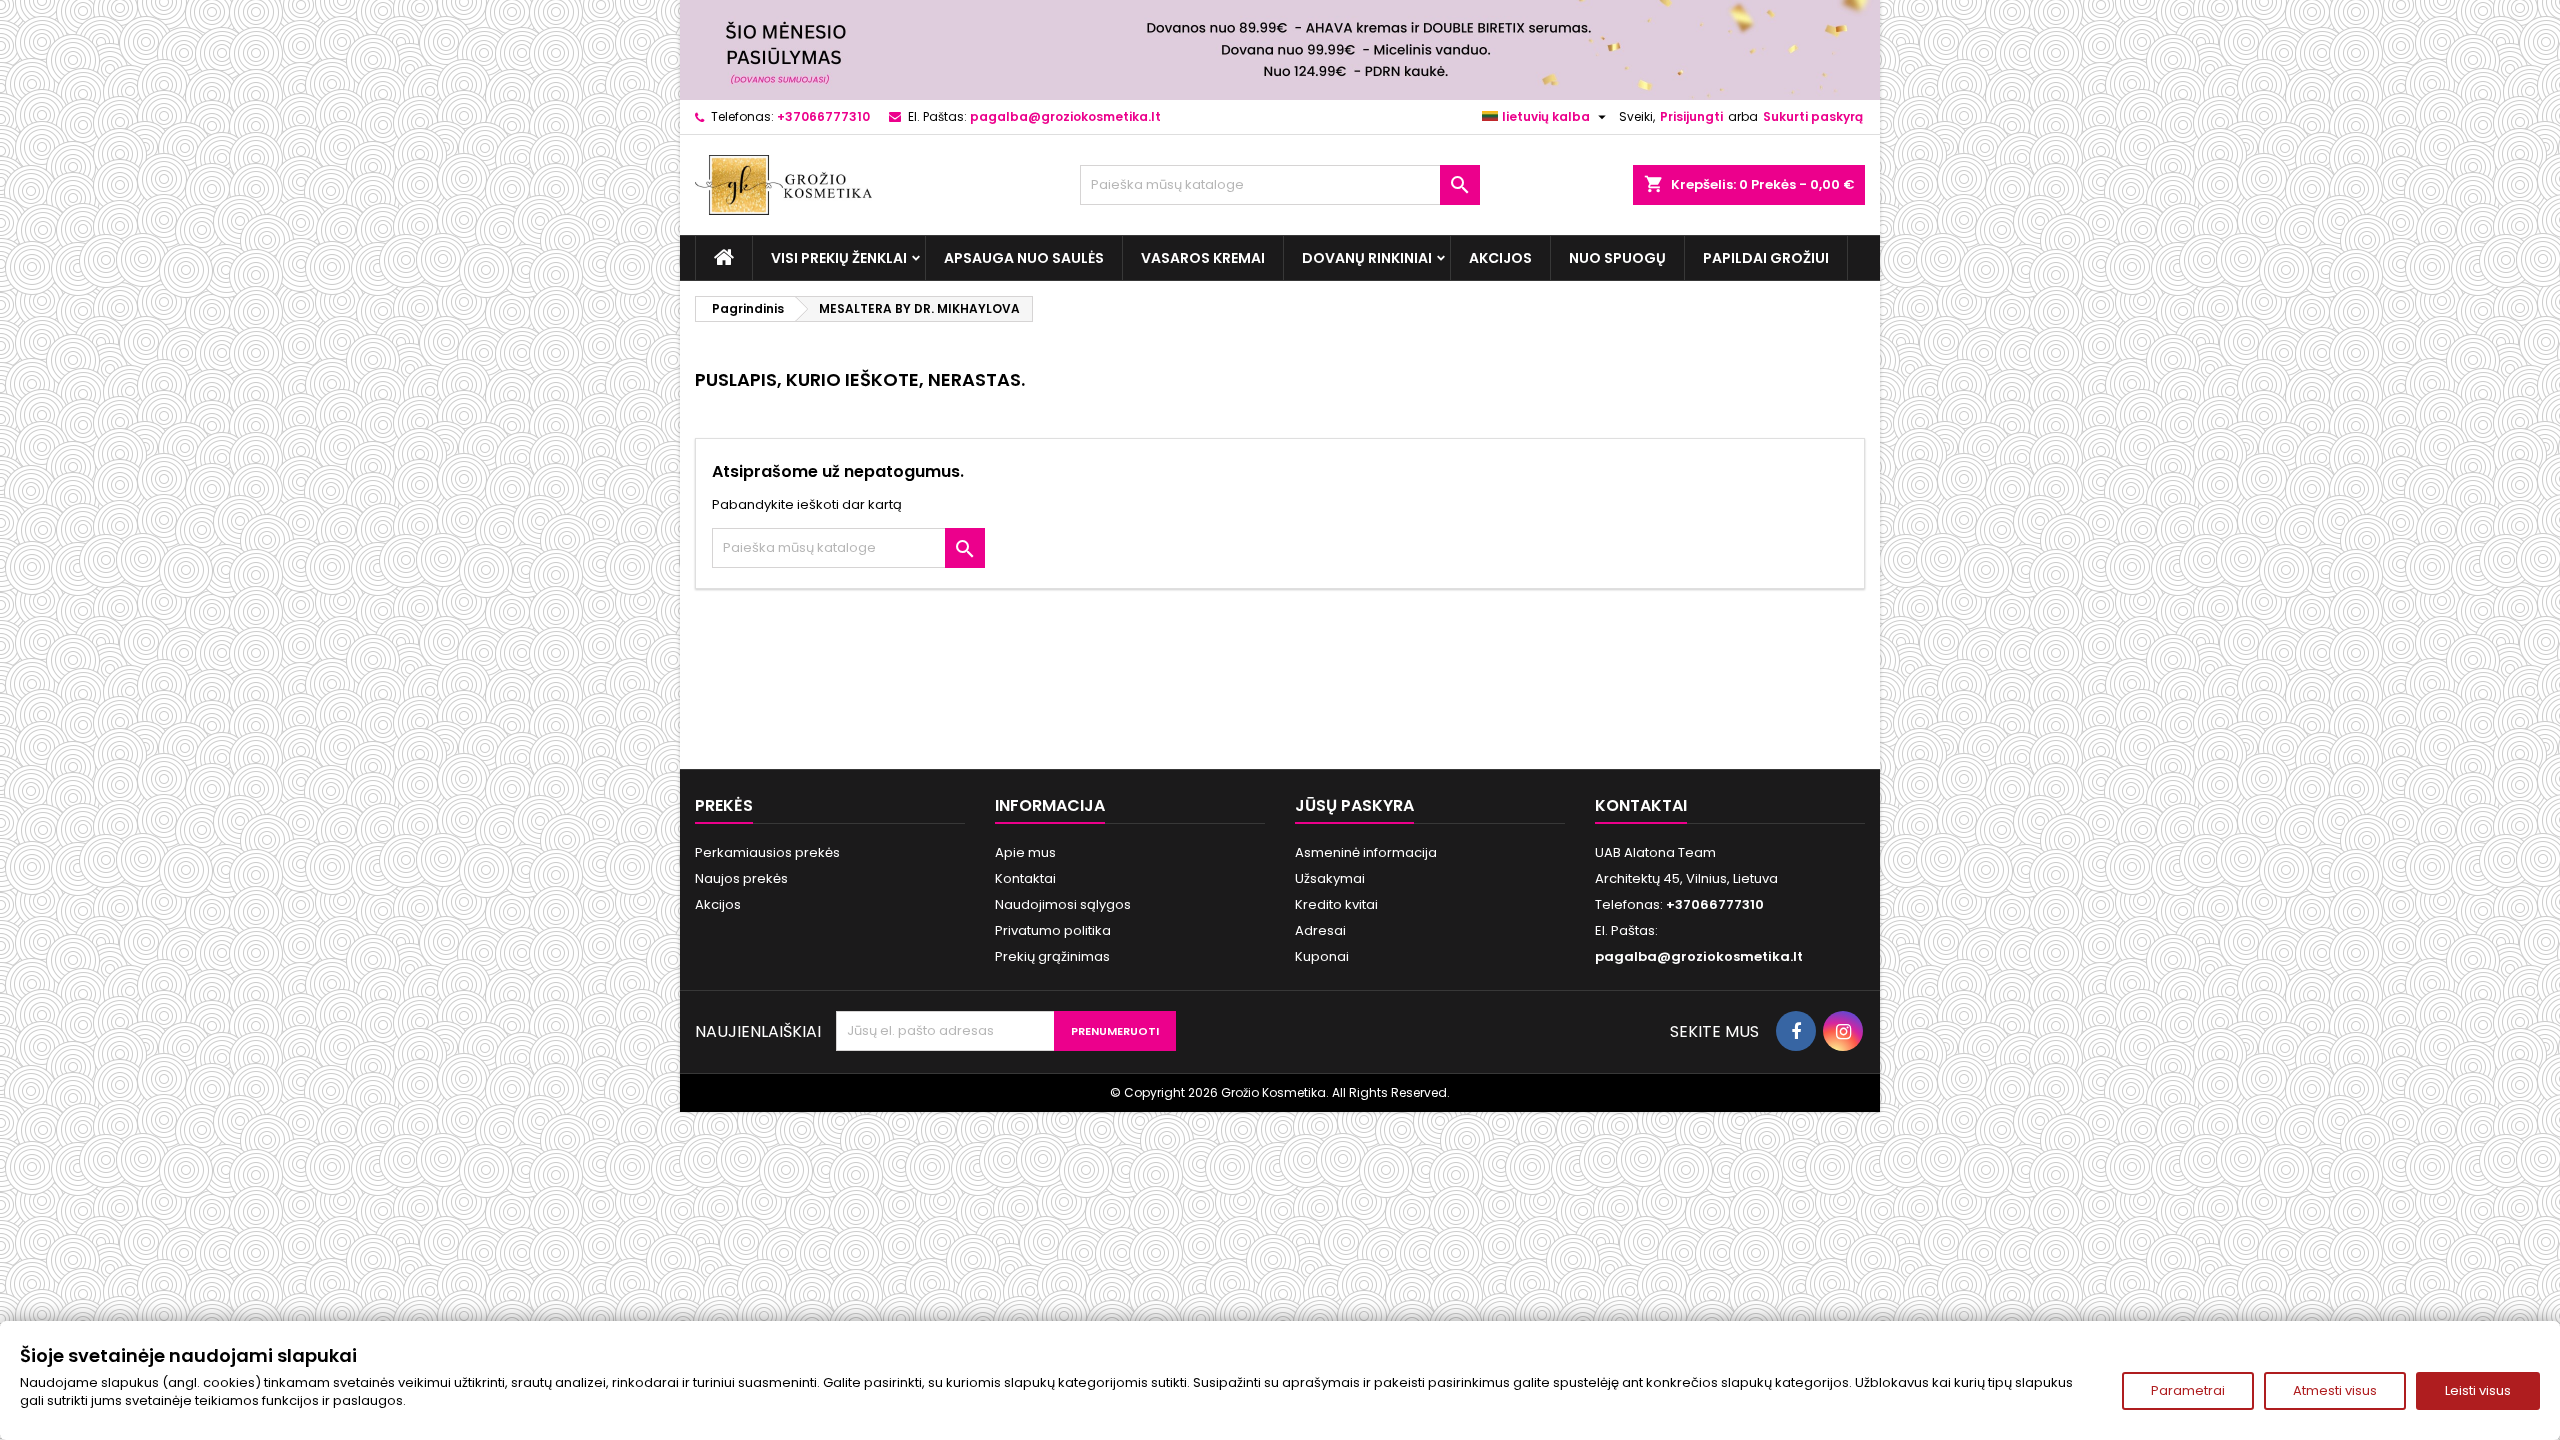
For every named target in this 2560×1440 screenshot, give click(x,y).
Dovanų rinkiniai (1367, 258)
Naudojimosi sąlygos (1063, 904)
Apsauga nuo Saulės (1024, 258)
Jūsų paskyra (1354, 805)
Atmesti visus (2335, 1390)
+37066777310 (823, 116)
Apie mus (1025, 852)
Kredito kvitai (1336, 904)
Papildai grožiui (1766, 258)
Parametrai (2188, 1390)
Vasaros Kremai (1203, 258)
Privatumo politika (1053, 930)
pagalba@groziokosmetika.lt (1065, 116)
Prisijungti (1691, 116)
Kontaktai (1025, 878)
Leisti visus (2478, 1390)
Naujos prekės (741, 878)
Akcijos (1500, 258)
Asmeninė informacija (1366, 852)
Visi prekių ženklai (839, 258)
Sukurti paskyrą (1813, 116)
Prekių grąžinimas (1052, 956)
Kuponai (1322, 956)
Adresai (1320, 930)
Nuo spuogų (1617, 258)
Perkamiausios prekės (767, 852)
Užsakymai (1330, 878)
